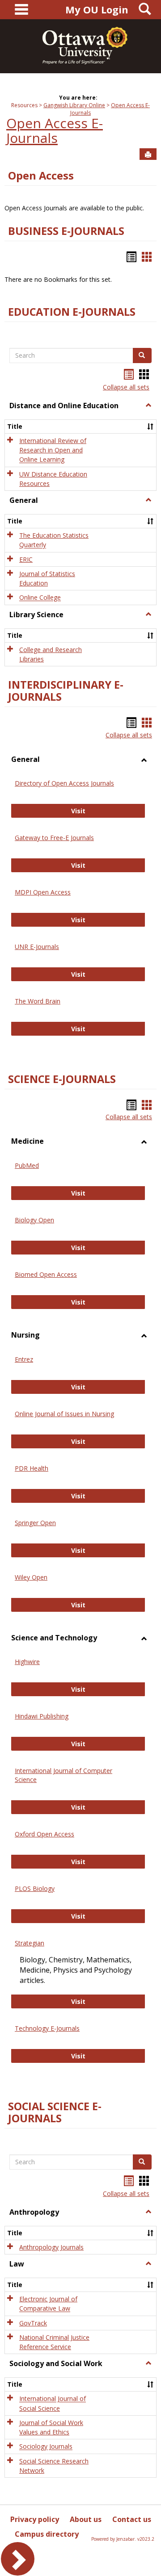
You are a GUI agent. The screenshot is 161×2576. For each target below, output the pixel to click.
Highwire (27, 1662)
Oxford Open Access (44, 1834)
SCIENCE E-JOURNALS (62, 1079)
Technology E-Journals (47, 2028)
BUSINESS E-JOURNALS (66, 231)
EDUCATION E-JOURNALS (72, 312)
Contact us (132, 2519)
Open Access (41, 176)
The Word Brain (38, 1001)
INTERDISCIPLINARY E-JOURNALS (66, 691)
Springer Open (35, 1523)
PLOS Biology (35, 1888)
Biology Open (34, 1220)
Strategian (30, 1943)
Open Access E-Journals (55, 130)
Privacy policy (35, 2519)
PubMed (27, 1165)
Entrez (24, 1359)
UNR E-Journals (37, 947)
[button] (148, 406)
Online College (40, 598)
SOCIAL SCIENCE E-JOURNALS (55, 2112)
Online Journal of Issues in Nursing (64, 1414)
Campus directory (47, 2534)
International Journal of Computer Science (64, 1775)
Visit (108, 811)
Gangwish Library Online (74, 105)
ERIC (26, 559)
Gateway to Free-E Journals (54, 838)
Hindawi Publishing (42, 1716)
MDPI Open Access (43, 892)
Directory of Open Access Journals (64, 783)
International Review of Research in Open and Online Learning (53, 450)
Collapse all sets (126, 387)
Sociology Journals (46, 2447)
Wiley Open (31, 1577)
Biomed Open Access (46, 1274)
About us (86, 2519)
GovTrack (33, 2323)
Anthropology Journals (51, 2247)
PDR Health (32, 1468)
